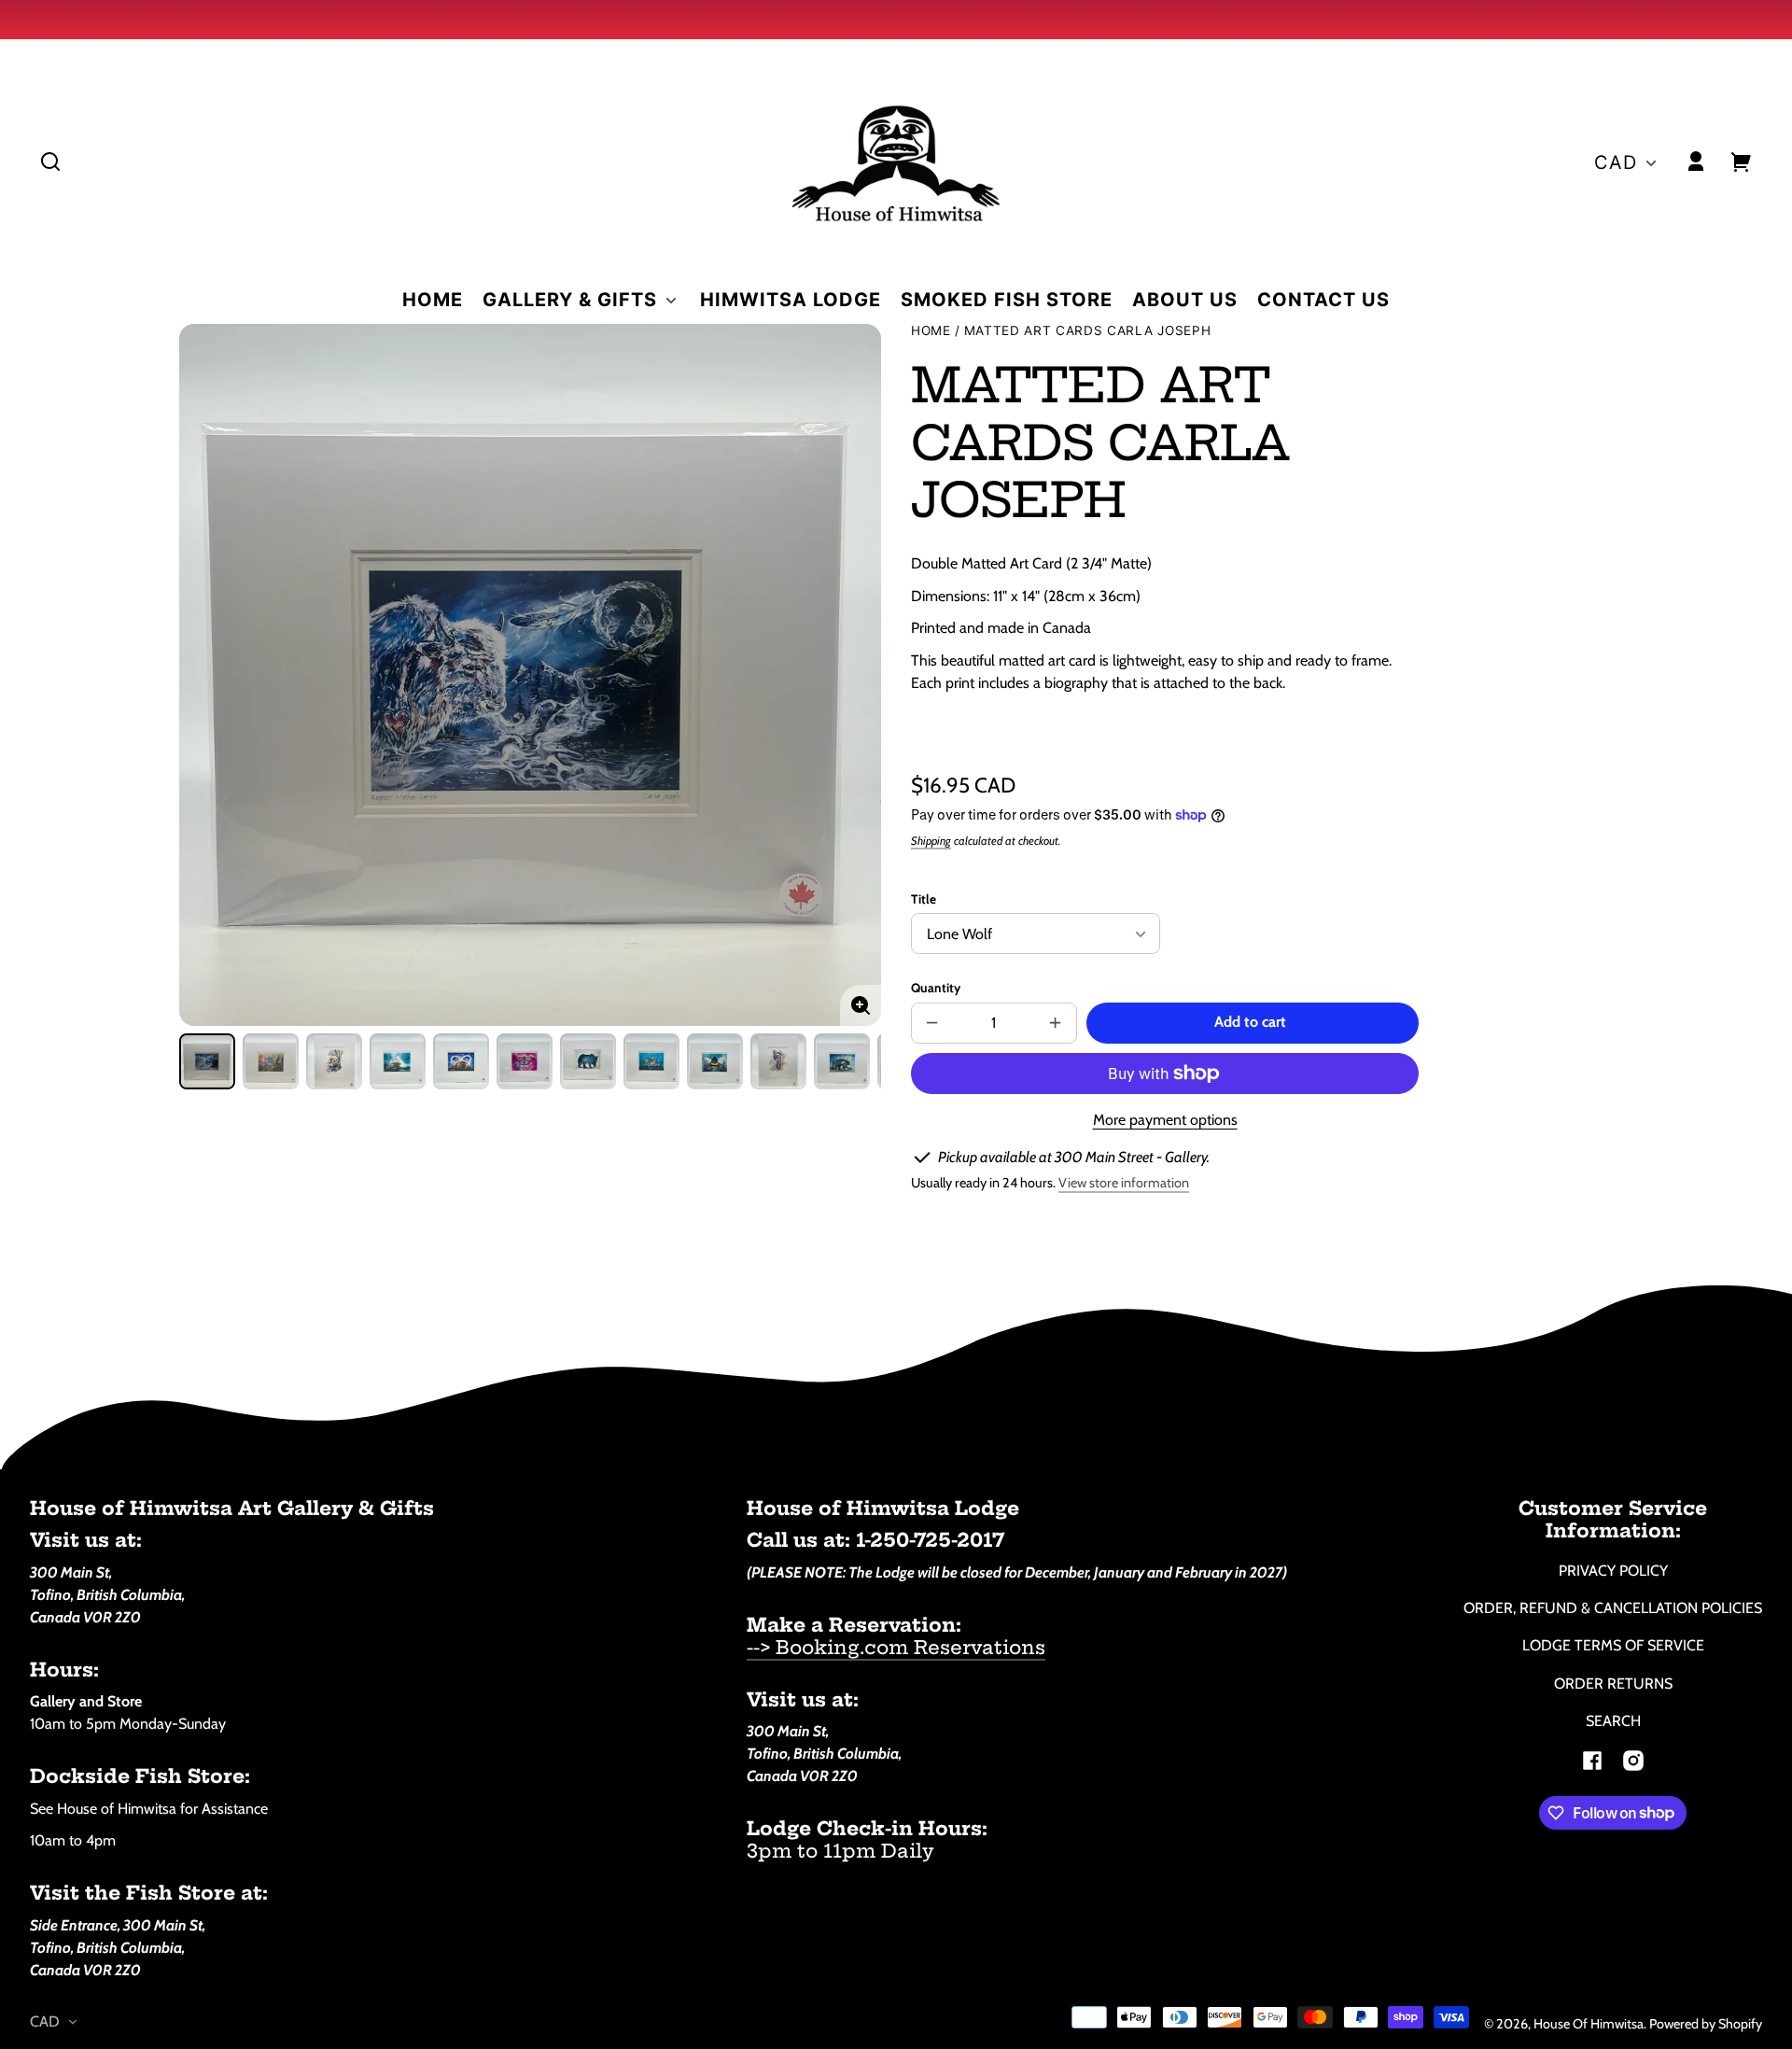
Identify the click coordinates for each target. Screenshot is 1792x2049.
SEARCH (1613, 1721)
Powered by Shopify (1706, 2024)
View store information (1124, 1183)
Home (931, 331)
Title (924, 899)
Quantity (936, 988)
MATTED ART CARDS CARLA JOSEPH (1088, 331)
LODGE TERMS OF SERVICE (1613, 1645)
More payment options (1165, 1120)
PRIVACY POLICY (1613, 1571)
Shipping (931, 841)
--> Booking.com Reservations (896, 1647)
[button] (50, 161)
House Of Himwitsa (1589, 2024)
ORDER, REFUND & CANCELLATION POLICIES (1613, 1608)
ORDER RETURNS (1613, 1684)
